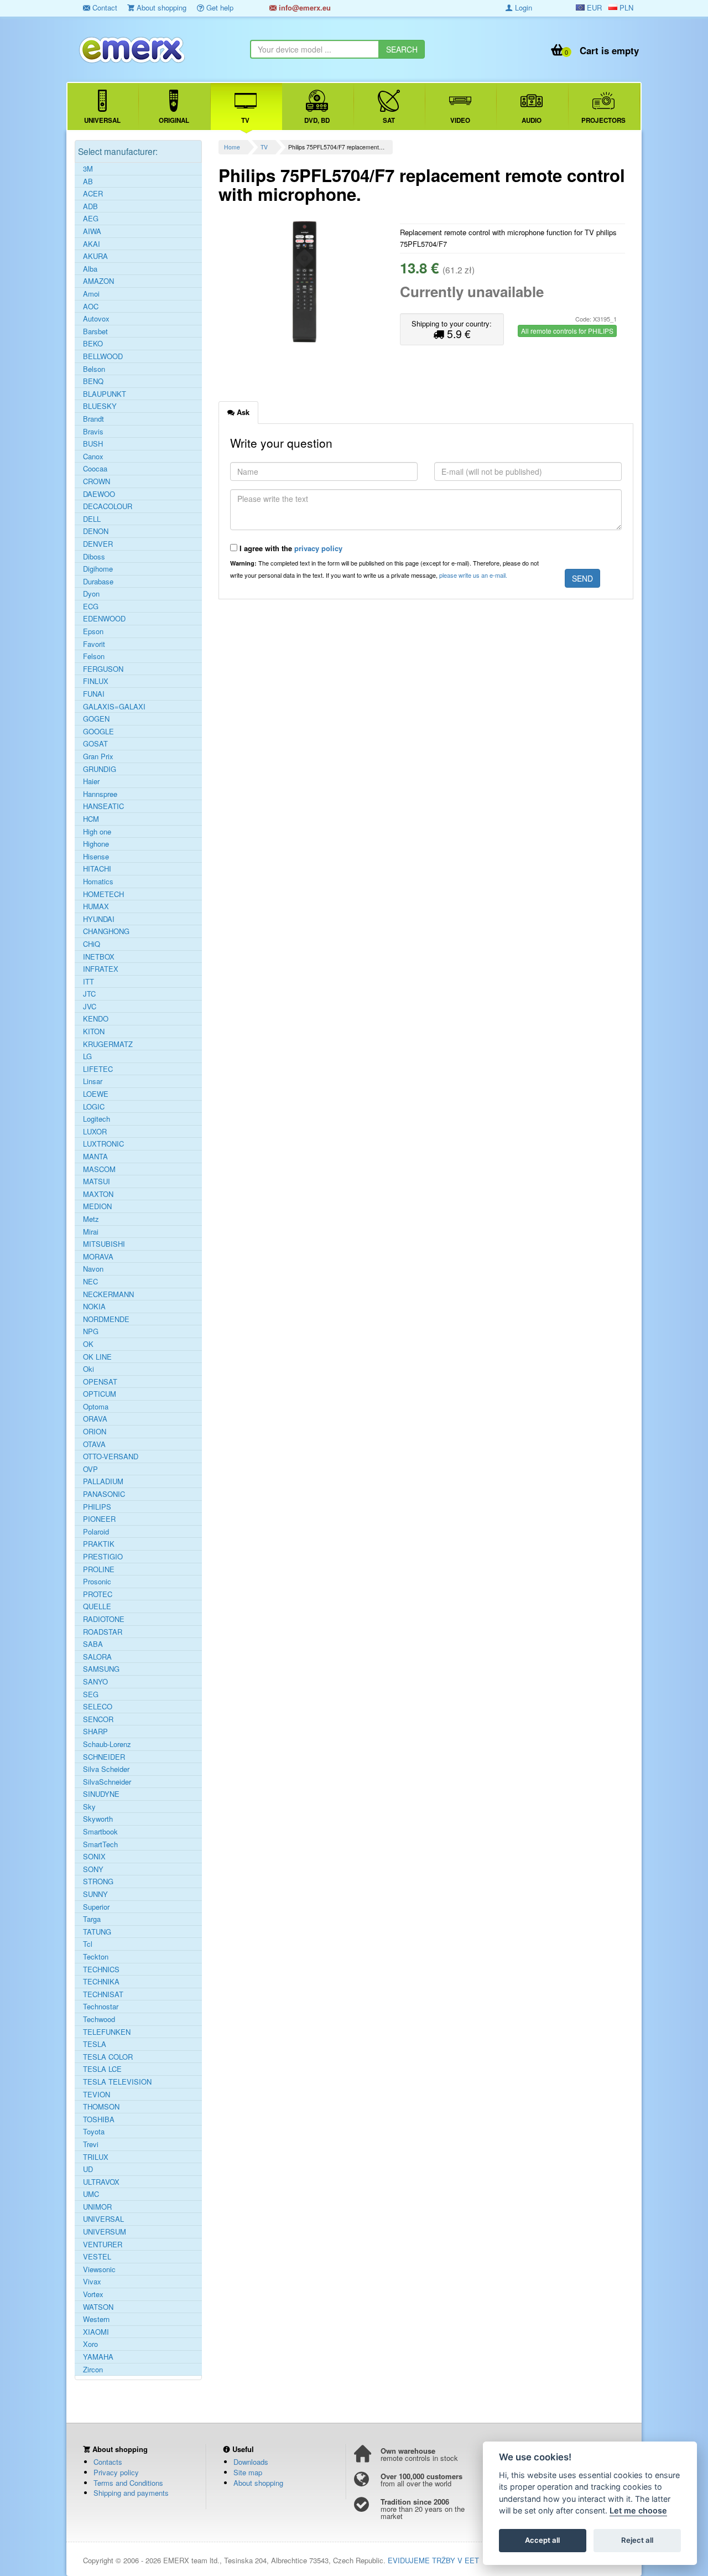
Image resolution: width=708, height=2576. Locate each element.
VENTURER (103, 2245)
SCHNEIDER (104, 1757)
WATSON (98, 2307)
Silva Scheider (106, 1769)
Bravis (93, 432)
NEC (90, 1282)
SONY (93, 1869)
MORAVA (98, 1257)
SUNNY (95, 1894)
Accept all (542, 2541)
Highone (96, 844)
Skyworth (98, 1819)
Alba (90, 269)
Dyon (91, 594)
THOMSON (101, 2107)
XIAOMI (96, 2332)
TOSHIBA (99, 2119)
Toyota (94, 2132)
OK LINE (97, 1357)
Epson (93, 631)
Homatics (98, 882)
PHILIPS (97, 1507)
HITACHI (97, 869)
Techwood (99, 2019)
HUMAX (96, 906)
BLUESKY (100, 406)
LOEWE (96, 1094)
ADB (90, 206)
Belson (94, 369)
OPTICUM (100, 1394)
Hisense (96, 857)
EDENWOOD (104, 619)
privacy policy (318, 548)
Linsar (93, 1081)
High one (97, 832)
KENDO (96, 1019)
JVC (90, 1007)
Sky (89, 1807)
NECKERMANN (108, 1294)
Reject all (637, 2541)
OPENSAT (100, 1382)
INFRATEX (101, 969)
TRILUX (96, 2157)
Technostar (101, 2007)
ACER (93, 194)
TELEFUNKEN (107, 2032)
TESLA (95, 2044)
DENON (96, 531)
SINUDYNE (101, 1794)
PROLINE (99, 1569)
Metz (91, 1219)
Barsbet (95, 331)
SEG (91, 1694)
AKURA (95, 256)
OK (88, 1344)
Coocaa (95, 469)
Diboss (94, 557)
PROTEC (98, 1594)
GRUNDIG (100, 769)
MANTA (95, 1157)
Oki (88, 1369)
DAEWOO (99, 494)
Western (96, 2319)
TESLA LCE (102, 2069)
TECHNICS (101, 1969)
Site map (248, 2472)
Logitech (97, 1119)
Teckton (96, 1957)
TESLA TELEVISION (117, 2082)
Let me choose (638, 2511)
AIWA (92, 231)
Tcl (88, 1944)
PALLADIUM (103, 1481)
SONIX (94, 1857)
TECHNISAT (103, 1994)
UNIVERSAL (103, 2219)
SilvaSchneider (107, 1782)
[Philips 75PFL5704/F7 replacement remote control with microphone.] (305, 282)
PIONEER (99, 1519)
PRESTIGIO (103, 1557)
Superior (96, 1907)
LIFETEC (98, 1069)
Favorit (94, 644)
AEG (91, 219)
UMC (91, 2194)
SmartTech (100, 1844)
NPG (91, 1331)
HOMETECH (103, 894)
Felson (94, 656)
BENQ (93, 381)
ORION (95, 1432)
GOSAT (95, 744)
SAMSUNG (101, 1669)
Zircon (93, 2370)
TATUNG (97, 1932)
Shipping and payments (131, 2493)
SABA (93, 1644)
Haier (91, 781)
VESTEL (97, 2257)
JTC (89, 994)
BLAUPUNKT (105, 394)
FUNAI (94, 694)
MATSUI (97, 1181)
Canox (93, 457)
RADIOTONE (104, 1619)
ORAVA (95, 1419)
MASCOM (99, 1169)
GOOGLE (98, 732)
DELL (92, 519)
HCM (91, 819)
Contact (104, 7)
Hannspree (100, 794)
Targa (92, 1919)
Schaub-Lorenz (107, 1744)
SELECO (98, 1707)
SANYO (95, 1682)
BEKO (93, 344)
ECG (91, 607)
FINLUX (96, 681)
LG (87, 1056)
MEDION (97, 1206)
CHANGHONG (106, 931)
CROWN (97, 481)
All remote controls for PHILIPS (567, 331)
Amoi (91, 294)
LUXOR (95, 1132)
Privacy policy (116, 2472)
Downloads (251, 2462)
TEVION (97, 2095)
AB (88, 182)
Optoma (96, 1407)
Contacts (108, 2462)
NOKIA (94, 1307)
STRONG (98, 1882)
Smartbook (100, 1832)
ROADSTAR (103, 1632)
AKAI (92, 244)
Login (522, 7)
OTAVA (94, 1444)
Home (232, 147)
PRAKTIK (99, 1544)
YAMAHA (98, 2357)
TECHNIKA (101, 1982)
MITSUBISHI (104, 1244)
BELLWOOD (103, 356)
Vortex (93, 2294)
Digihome (98, 569)
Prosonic (97, 1582)
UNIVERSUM (105, 2232)
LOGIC (94, 1107)
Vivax (92, 2282)
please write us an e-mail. (473, 575)
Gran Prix (98, 756)
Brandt (93, 419)
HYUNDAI (99, 919)
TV (264, 147)
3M (88, 169)
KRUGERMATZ (108, 1044)
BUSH (93, 444)
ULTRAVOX (101, 2182)
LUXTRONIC (103, 1144)
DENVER (98, 544)
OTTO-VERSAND (111, 1457)
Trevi (91, 2144)
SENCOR (98, 1719)
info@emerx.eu (304, 7)
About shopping (160, 7)
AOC (91, 307)
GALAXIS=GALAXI (114, 707)
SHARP (95, 1732)
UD (88, 2169)
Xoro (90, 2344)
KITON (94, 1032)
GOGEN (96, 719)
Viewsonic (99, 2269)
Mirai (91, 1232)
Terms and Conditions (128, 2483)
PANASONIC (104, 1494)
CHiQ (92, 944)
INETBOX (99, 957)
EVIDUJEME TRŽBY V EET (433, 2560)
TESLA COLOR (108, 2057)
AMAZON (98, 281)
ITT (88, 982)
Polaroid (96, 1532)
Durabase (98, 582)
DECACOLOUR (108, 506)
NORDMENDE (106, 1319)
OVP (90, 1469)
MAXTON (98, 1194)
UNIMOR (97, 2207)
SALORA (97, 1657)
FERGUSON (103, 669)
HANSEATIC (103, 806)
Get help (219, 7)
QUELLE (97, 1606)
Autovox (96, 319)
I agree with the (290, 548)
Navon (93, 1269)
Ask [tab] (242, 412)
